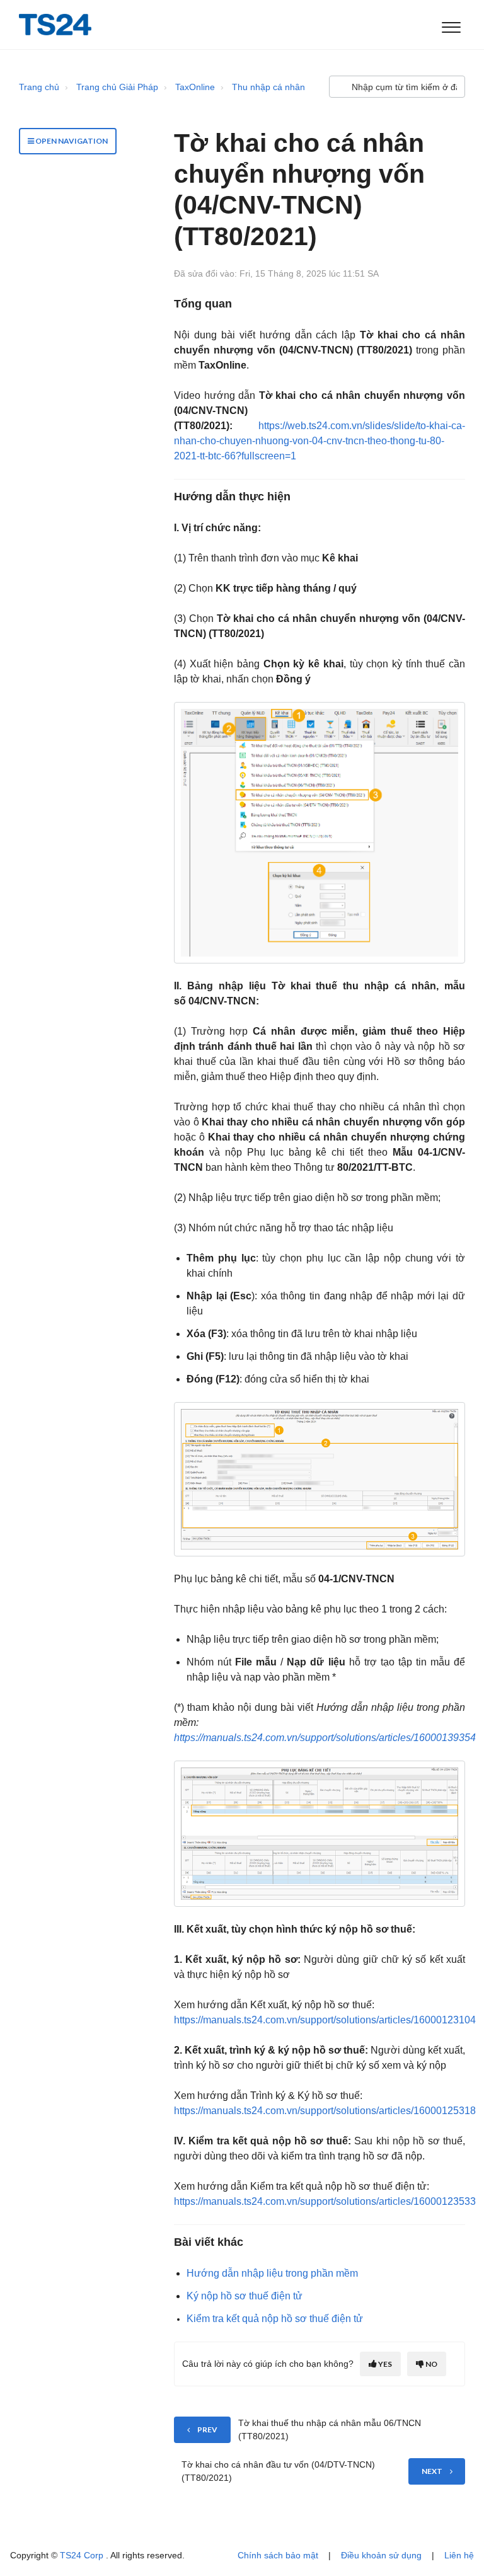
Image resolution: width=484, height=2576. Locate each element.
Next (432, 2471)
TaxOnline (195, 87)
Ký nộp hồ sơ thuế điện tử (245, 2296)
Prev (207, 2429)
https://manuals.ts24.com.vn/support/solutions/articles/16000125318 (325, 2111)
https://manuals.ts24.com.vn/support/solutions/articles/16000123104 (325, 2020)
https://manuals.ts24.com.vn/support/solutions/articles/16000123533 (325, 2201)
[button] (451, 25)
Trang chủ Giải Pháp (117, 87)
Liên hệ (459, 2555)
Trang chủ (39, 87)
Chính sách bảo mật (278, 2555)
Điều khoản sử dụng (381, 2555)
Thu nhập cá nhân (268, 87)
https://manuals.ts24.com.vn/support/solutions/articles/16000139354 (325, 1738)
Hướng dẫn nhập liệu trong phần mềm (272, 2273)
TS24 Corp (83, 2555)
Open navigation (71, 141)
